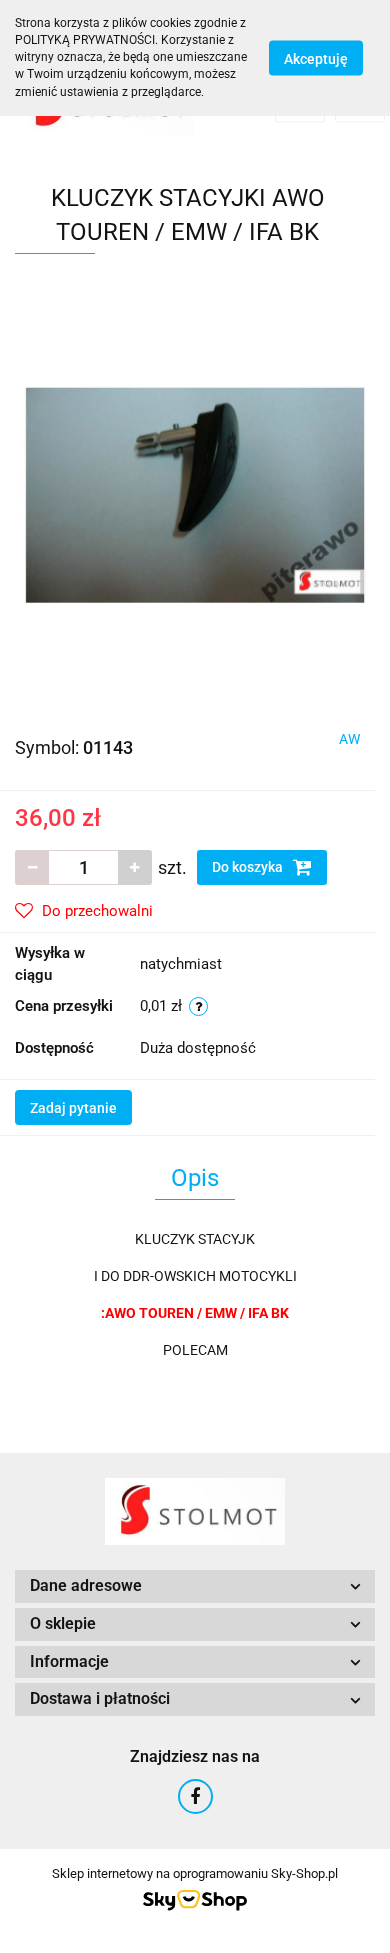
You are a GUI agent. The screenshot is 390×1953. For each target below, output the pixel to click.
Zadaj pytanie (73, 1108)
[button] (195, 1586)
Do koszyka (249, 867)
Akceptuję (316, 58)
